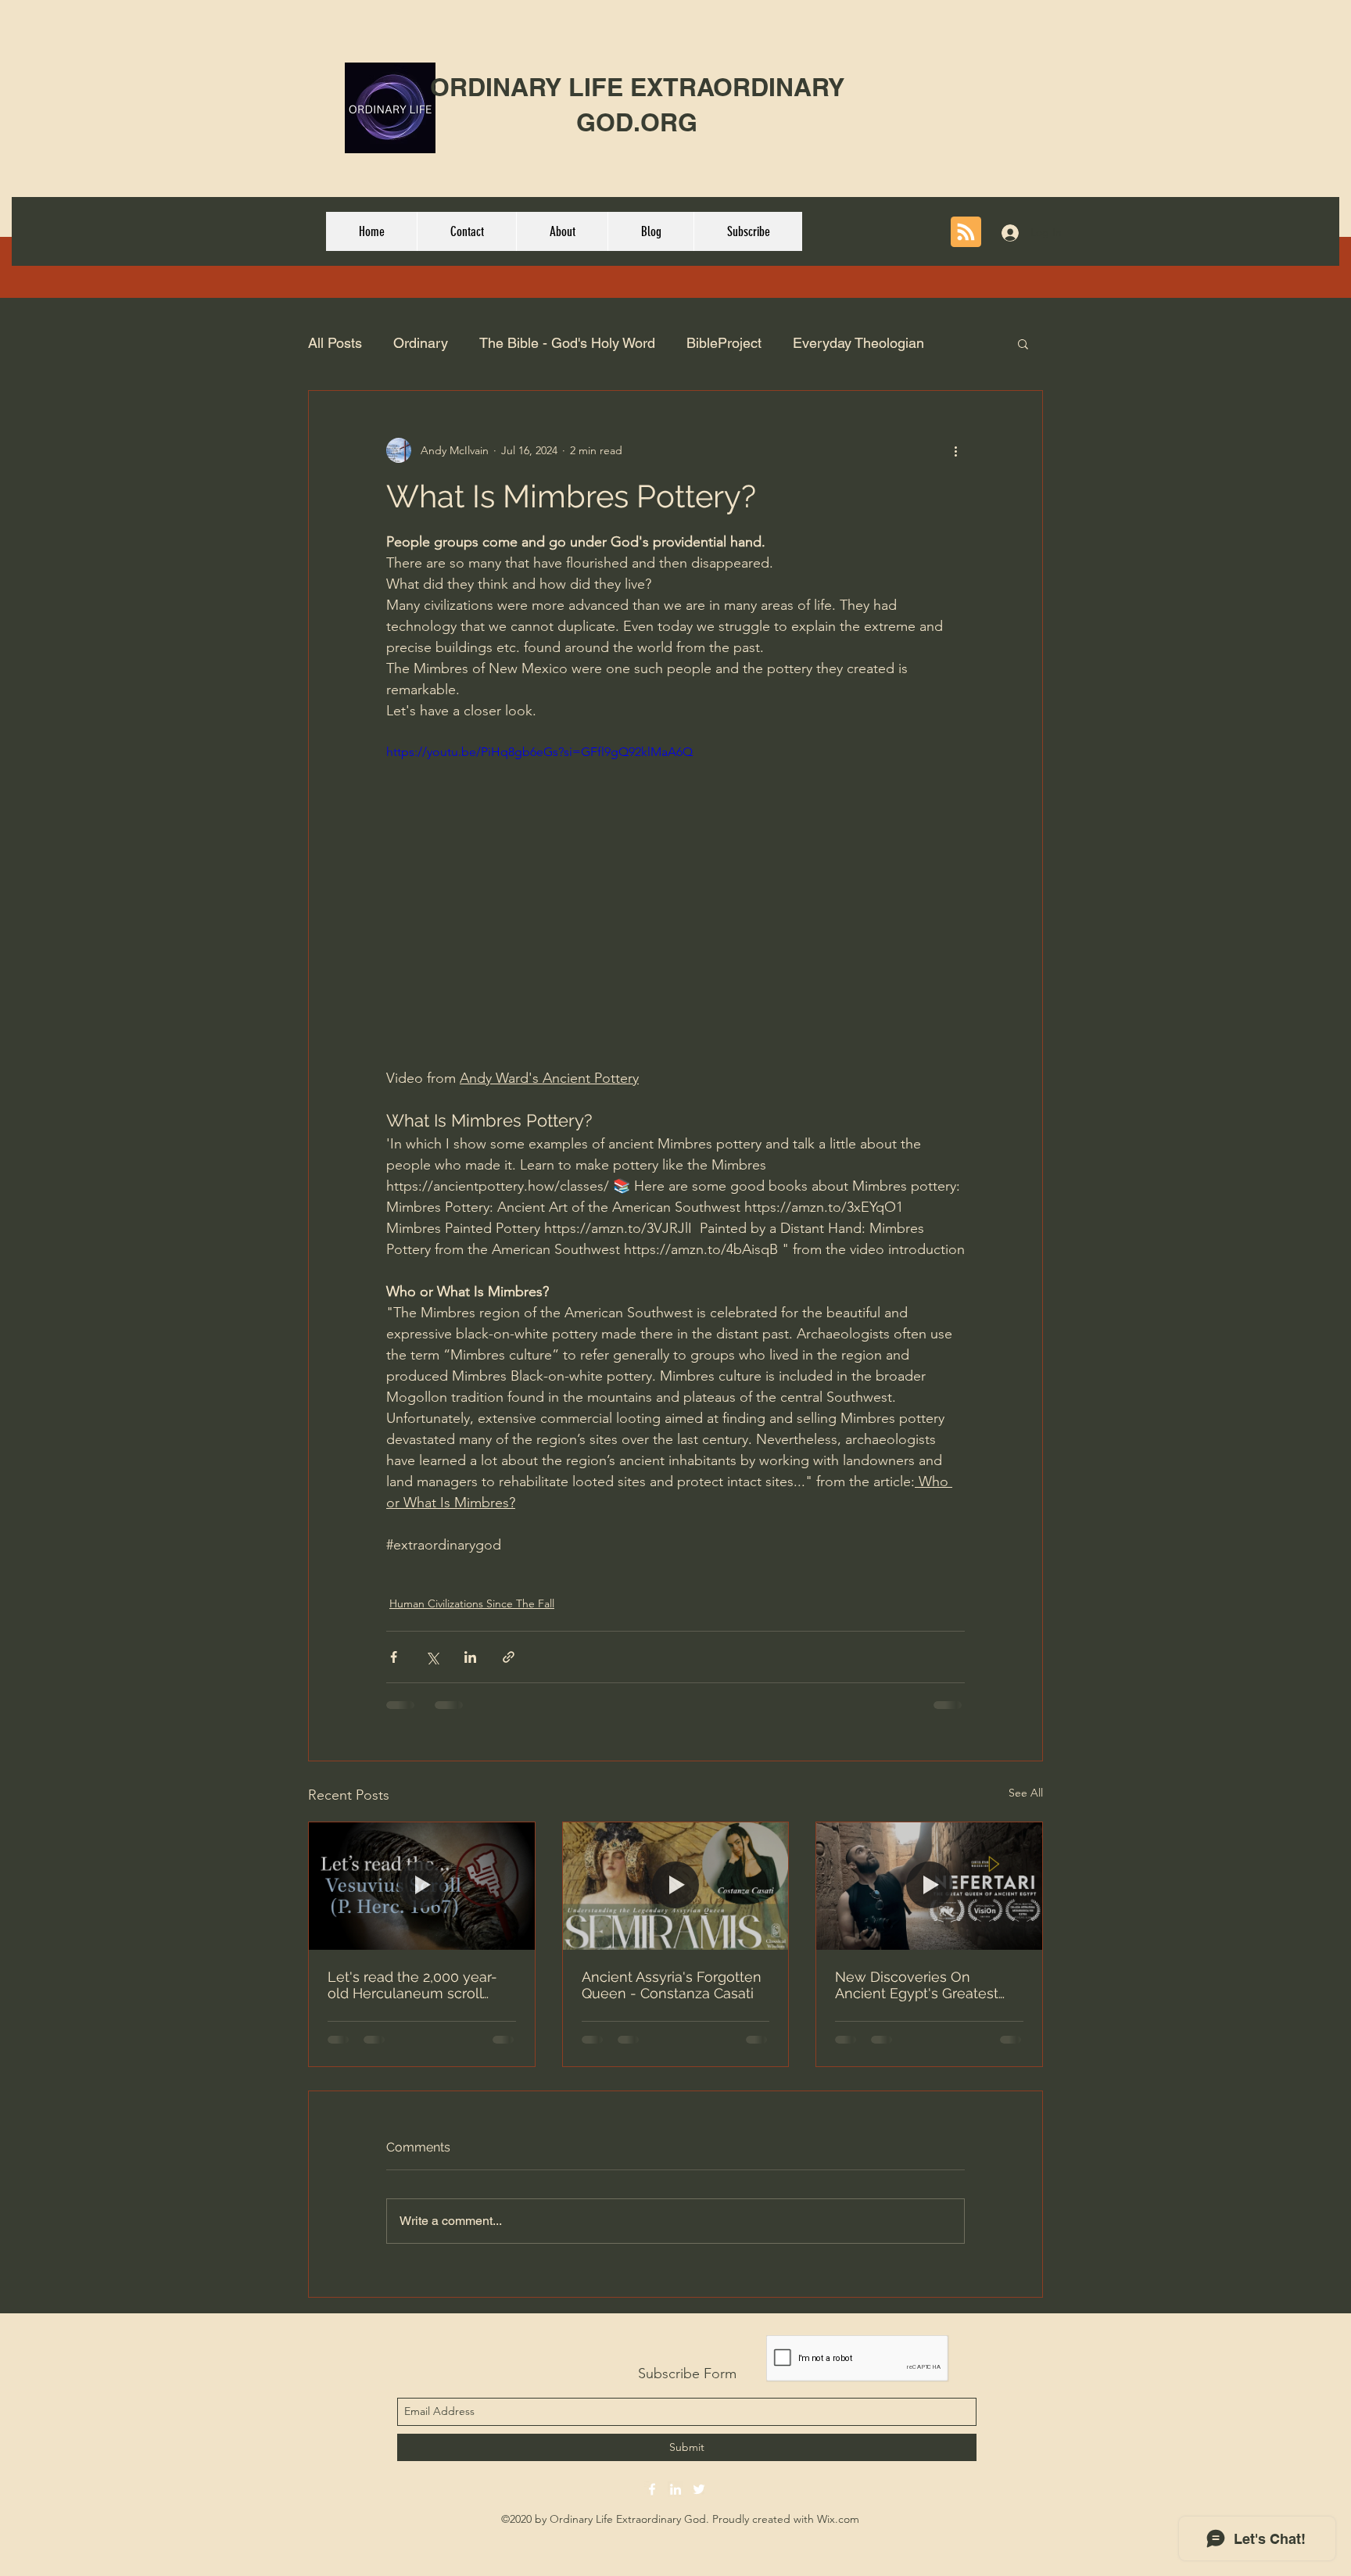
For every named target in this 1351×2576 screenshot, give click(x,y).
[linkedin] (675, 2489)
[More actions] (955, 450)
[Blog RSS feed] (966, 233)
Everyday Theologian (858, 343)
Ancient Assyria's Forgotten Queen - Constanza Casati (672, 1985)
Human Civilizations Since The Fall (472, 1603)
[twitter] (699, 2489)
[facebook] (652, 2489)
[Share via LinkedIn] (470, 1657)
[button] (1023, 343)
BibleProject (724, 343)
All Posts (335, 343)
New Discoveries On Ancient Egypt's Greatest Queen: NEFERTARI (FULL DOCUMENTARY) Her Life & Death (926, 1985)
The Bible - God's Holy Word (567, 343)
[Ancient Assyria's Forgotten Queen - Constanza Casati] (676, 1886)
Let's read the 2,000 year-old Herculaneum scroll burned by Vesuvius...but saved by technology (412, 1985)
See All (1026, 1793)
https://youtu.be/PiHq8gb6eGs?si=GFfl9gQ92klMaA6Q (539, 752)
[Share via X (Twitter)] (432, 1657)
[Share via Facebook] (394, 1657)
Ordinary (421, 343)
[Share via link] (509, 1657)
